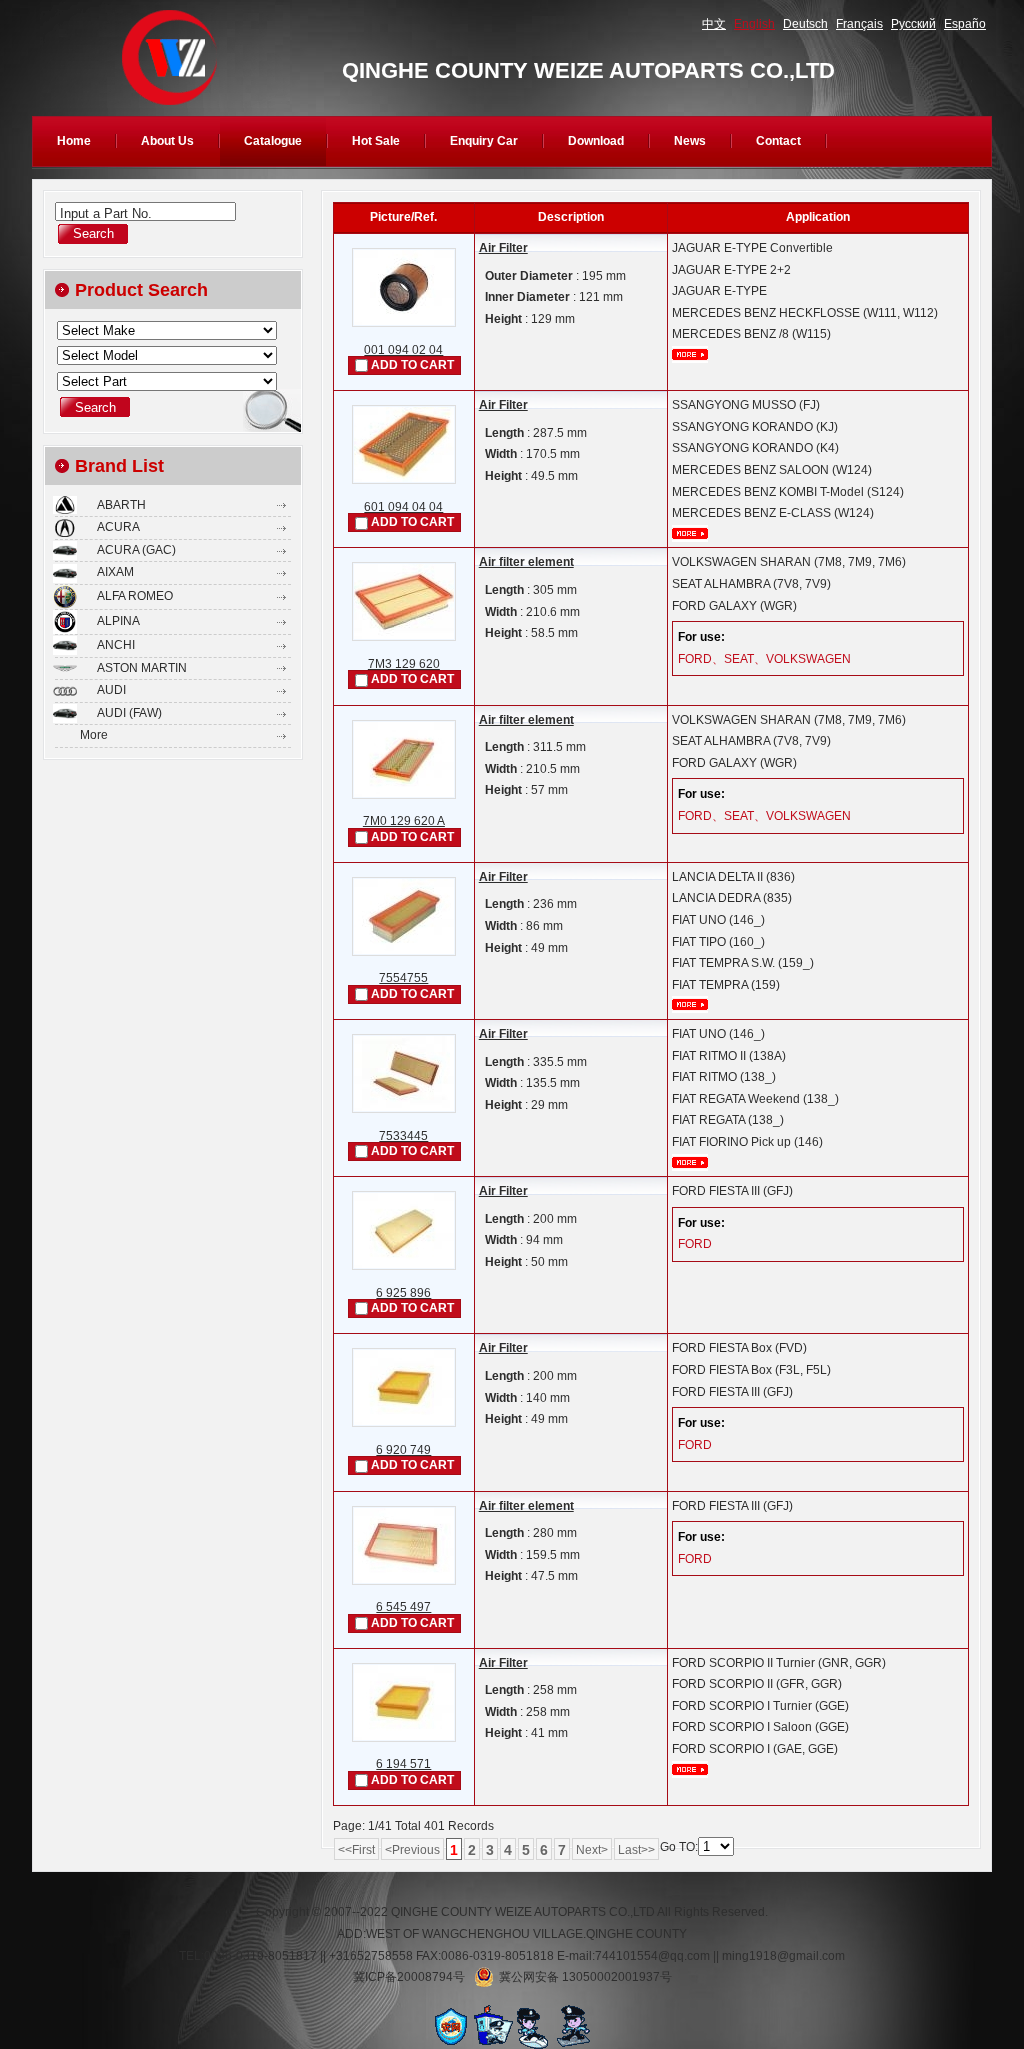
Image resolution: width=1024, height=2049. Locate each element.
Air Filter (503, 248)
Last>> (636, 1850)
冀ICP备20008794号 (409, 1977)
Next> (592, 1850)
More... (690, 354)
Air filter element (526, 562)
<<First (356, 1850)
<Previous (412, 1850)
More (94, 735)
